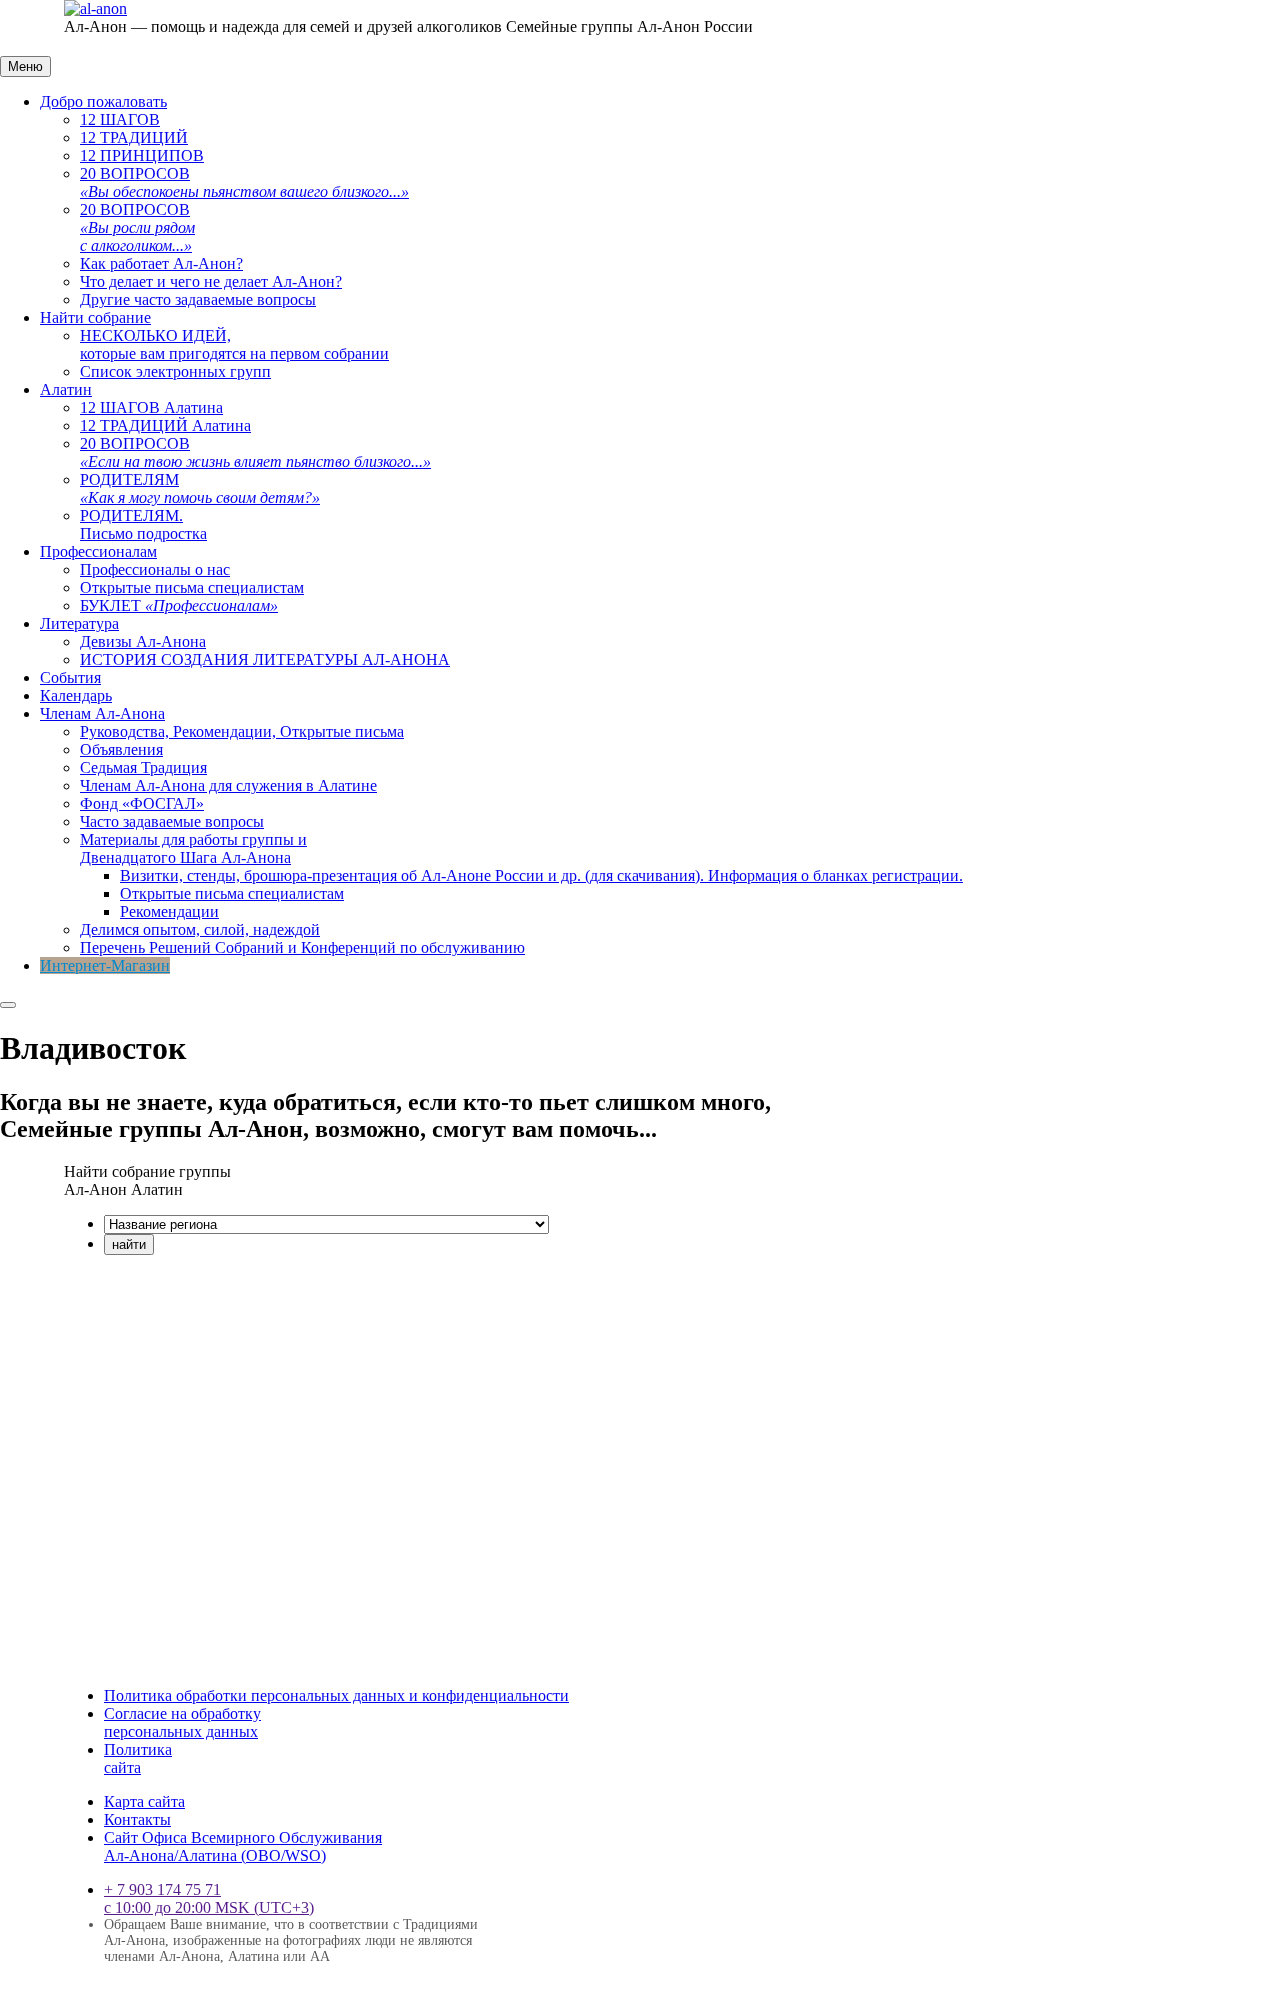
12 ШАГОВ (120, 119)
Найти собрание (95, 317)
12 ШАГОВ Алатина (151, 407)
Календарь (76, 695)
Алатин (66, 389)
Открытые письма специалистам (192, 587)
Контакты (137, 1819)
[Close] (8, 1005)
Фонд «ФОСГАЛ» (142, 803)
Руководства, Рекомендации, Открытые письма (242, 731)
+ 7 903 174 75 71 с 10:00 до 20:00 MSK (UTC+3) (209, 1898)
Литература (79, 623)
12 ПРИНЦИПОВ (142, 155)
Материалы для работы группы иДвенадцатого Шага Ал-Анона (193, 848)
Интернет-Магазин (105, 965)
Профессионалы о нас (155, 569)
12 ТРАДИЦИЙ (134, 137)
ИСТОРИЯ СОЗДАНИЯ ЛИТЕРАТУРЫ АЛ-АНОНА (265, 659)
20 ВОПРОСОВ (244, 182)
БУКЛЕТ (179, 605)
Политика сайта (138, 1758)
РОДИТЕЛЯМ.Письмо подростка (143, 524)
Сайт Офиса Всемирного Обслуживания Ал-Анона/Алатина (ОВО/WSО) (243, 1846)
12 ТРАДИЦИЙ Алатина (165, 425)
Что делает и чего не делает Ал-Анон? (211, 281)
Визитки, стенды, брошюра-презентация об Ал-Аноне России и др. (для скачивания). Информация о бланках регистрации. (541, 875)
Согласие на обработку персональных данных (182, 1722)
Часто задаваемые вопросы (172, 821)
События (70, 677)
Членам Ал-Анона (102, 713)
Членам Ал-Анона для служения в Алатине (228, 785)
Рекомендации (169, 911)
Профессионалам (98, 551)
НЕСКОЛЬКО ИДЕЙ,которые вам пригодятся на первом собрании (234, 344)
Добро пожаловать (103, 101)
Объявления (121, 749)
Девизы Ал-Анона (143, 641)
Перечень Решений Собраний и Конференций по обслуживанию (302, 947)
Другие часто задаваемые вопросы (198, 299)
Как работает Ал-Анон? (161, 263)
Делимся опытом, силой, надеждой (200, 929)
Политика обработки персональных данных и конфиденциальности (336, 1695)
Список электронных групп (175, 371)
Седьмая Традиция (143, 767)
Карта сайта (144, 1801)
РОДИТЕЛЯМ (200, 488)
